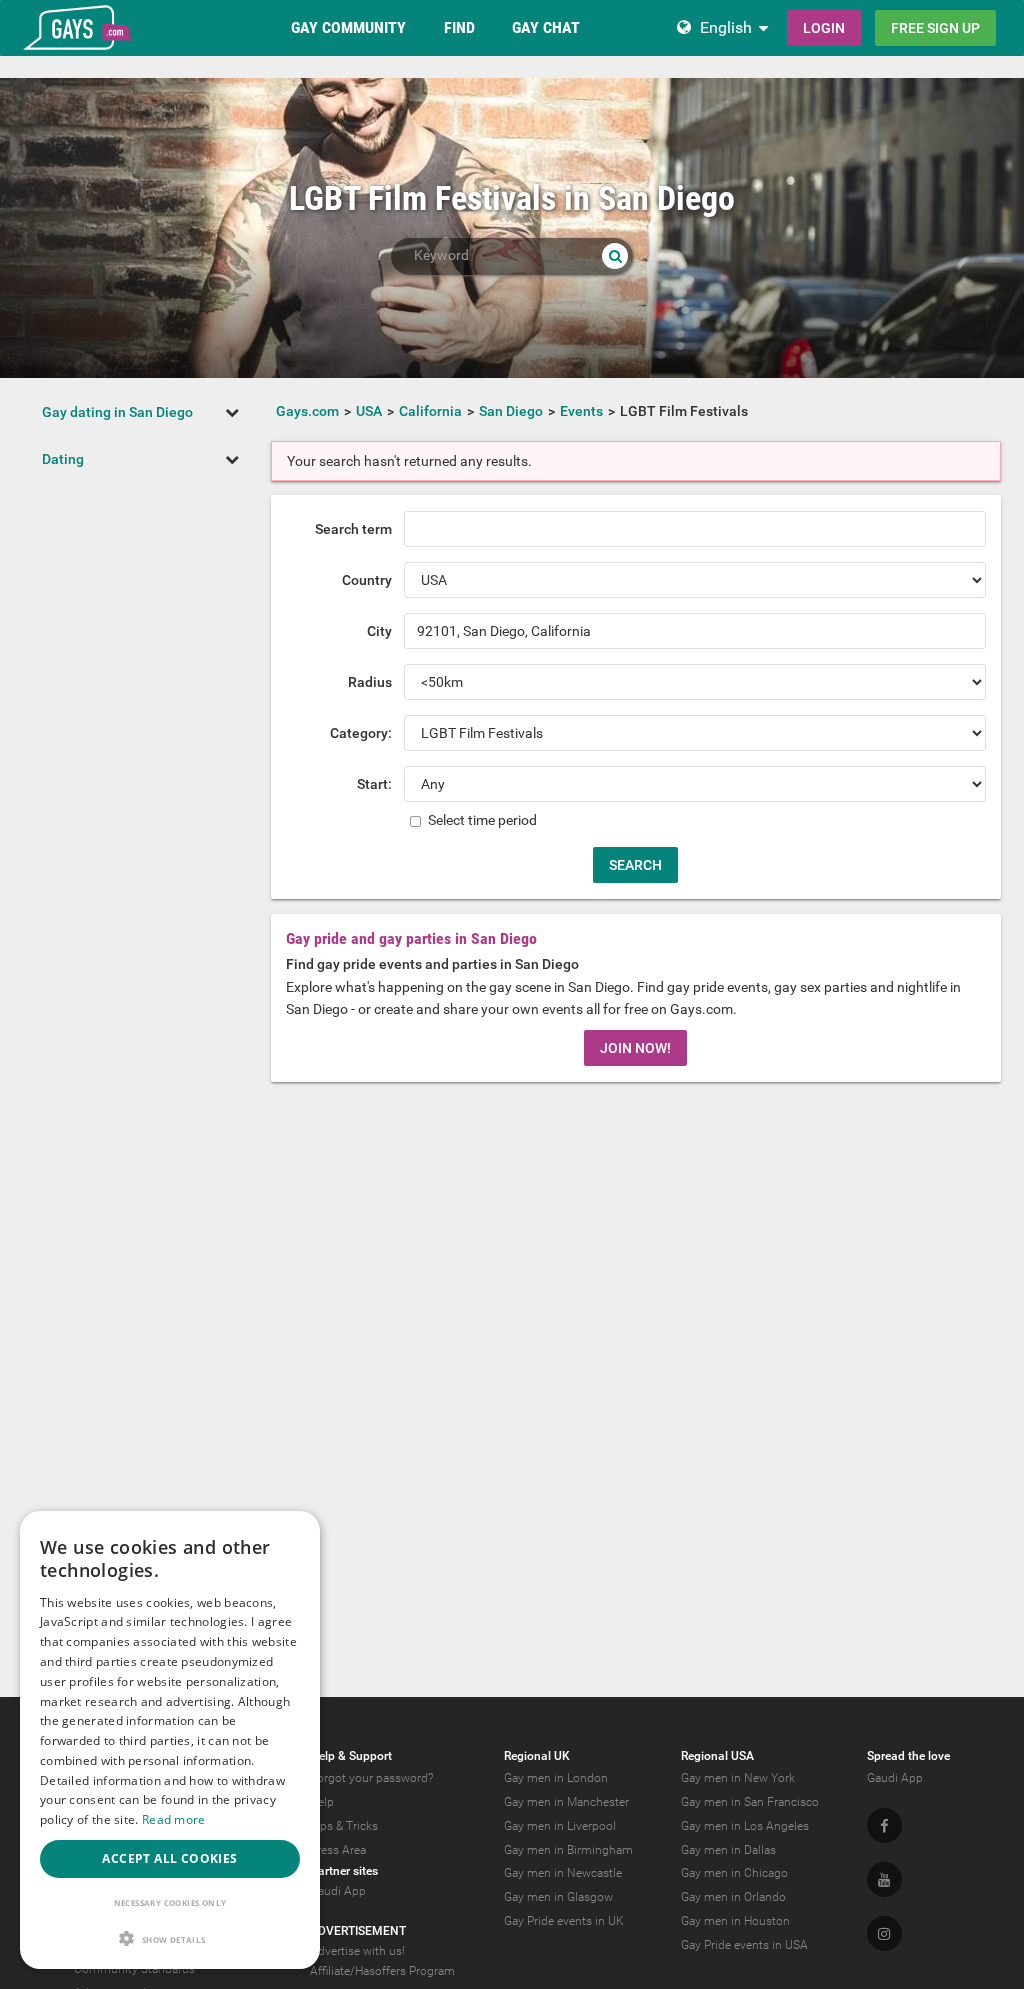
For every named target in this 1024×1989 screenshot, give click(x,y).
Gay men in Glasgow (558, 1897)
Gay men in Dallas (728, 1850)
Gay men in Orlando (733, 1897)
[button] (170, 1938)
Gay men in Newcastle (563, 1873)
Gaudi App (338, 1891)
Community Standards (134, 1969)
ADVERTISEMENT (358, 1931)
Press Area (338, 1850)
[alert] (170, 1740)
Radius (370, 682)
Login (824, 28)
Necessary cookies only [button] (170, 1902)
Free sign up (935, 28)
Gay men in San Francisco (750, 1802)
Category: (361, 733)
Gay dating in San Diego (117, 412)
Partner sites (344, 1871)
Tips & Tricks (344, 1826)
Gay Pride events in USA (744, 1945)
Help (322, 1802)
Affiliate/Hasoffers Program (382, 1971)
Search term (353, 529)
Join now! (635, 1048)
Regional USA (717, 1756)
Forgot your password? (371, 1778)
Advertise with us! (357, 1951)
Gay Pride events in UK (564, 1921)
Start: (374, 784)
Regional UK (537, 1756)
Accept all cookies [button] (169, 1858)
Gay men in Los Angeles (745, 1826)
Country (367, 580)
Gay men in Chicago (734, 1873)
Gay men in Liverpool (560, 1826)
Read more (174, 1819)
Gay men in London (556, 1778)
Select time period (481, 820)
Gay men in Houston (735, 1921)
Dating (63, 459)
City (379, 631)
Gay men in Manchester (566, 1802)
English (726, 27)
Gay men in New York (738, 1778)
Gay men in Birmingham (568, 1850)
